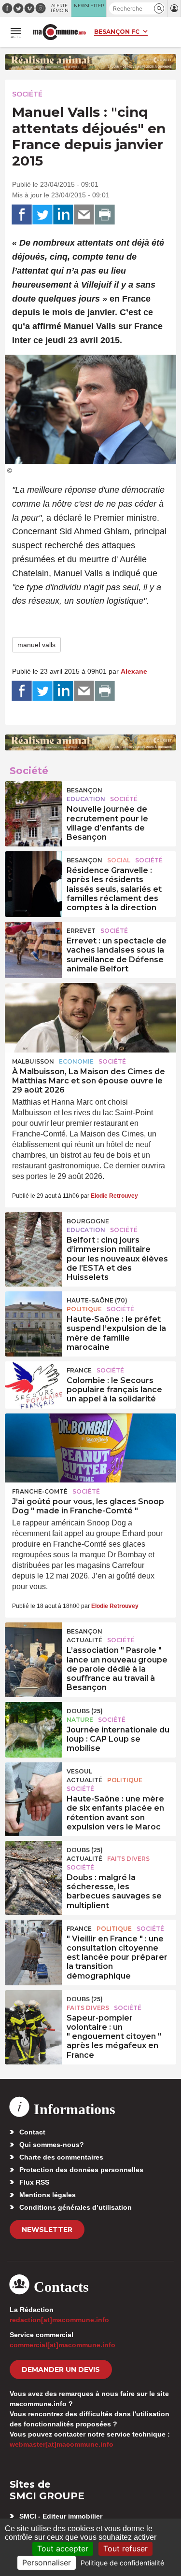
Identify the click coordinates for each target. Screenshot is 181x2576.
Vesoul (79, 1771)
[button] (159, 8)
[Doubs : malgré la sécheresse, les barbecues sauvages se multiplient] (33, 1863)
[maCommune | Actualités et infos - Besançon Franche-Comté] (59, 32)
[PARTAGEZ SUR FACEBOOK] (22, 215)
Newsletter (47, 2230)
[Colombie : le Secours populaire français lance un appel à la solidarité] (33, 1383)
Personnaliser (47, 2562)
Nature (80, 1720)
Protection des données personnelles (81, 2170)
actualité (84, 1640)
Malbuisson (33, 1061)
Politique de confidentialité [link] (122, 2563)
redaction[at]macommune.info (59, 2320)
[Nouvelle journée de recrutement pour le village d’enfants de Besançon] (33, 803)
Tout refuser (125, 2548)
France (79, 1370)
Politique (84, 1309)
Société (27, 94)
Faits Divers (128, 1859)
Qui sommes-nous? (52, 2145)
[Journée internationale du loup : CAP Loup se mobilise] (33, 1724)
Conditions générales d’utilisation (76, 2207)
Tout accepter (63, 2548)
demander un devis (61, 2369)
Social (119, 860)
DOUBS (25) (85, 1711)
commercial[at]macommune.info (63, 2345)
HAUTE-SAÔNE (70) (97, 1300)
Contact (32, 2132)
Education (86, 799)
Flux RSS (34, 2182)
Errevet (81, 931)
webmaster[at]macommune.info (62, 2444)
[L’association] (33, 1644)
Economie (76, 1061)
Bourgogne (88, 1221)
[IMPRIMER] (105, 215)
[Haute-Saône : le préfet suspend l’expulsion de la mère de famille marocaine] (33, 1313)
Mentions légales (48, 2195)
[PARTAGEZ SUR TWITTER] (42, 215)
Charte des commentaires (61, 2157)
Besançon (84, 790)
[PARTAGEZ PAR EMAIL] (84, 215)
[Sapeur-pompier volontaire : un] (33, 2012)
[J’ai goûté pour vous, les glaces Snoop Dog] (90, 1448)
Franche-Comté (40, 1491)
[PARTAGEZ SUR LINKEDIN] (63, 215)
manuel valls (36, 645)
